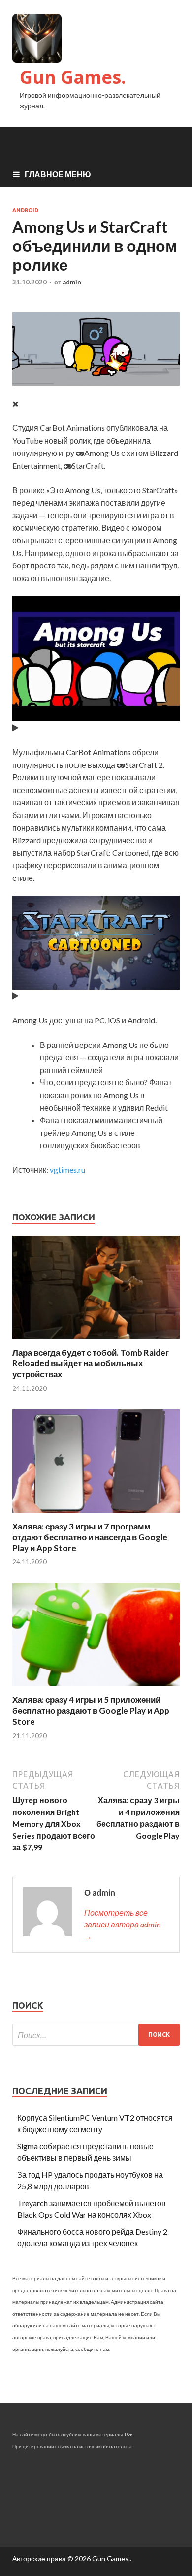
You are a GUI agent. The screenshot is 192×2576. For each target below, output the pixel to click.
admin (72, 282)
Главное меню (58, 174)
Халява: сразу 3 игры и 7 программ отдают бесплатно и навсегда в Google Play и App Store (90, 1537)
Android (25, 210)
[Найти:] (96, 2035)
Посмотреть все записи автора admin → (122, 1924)
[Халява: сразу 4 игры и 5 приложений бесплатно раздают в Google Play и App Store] (96, 1688)
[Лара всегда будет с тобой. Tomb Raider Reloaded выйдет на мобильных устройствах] (96, 1341)
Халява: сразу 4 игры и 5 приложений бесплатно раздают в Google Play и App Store (91, 1711)
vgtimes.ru (67, 1170)
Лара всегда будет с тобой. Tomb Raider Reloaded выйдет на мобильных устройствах (91, 1363)
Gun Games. (73, 77)
